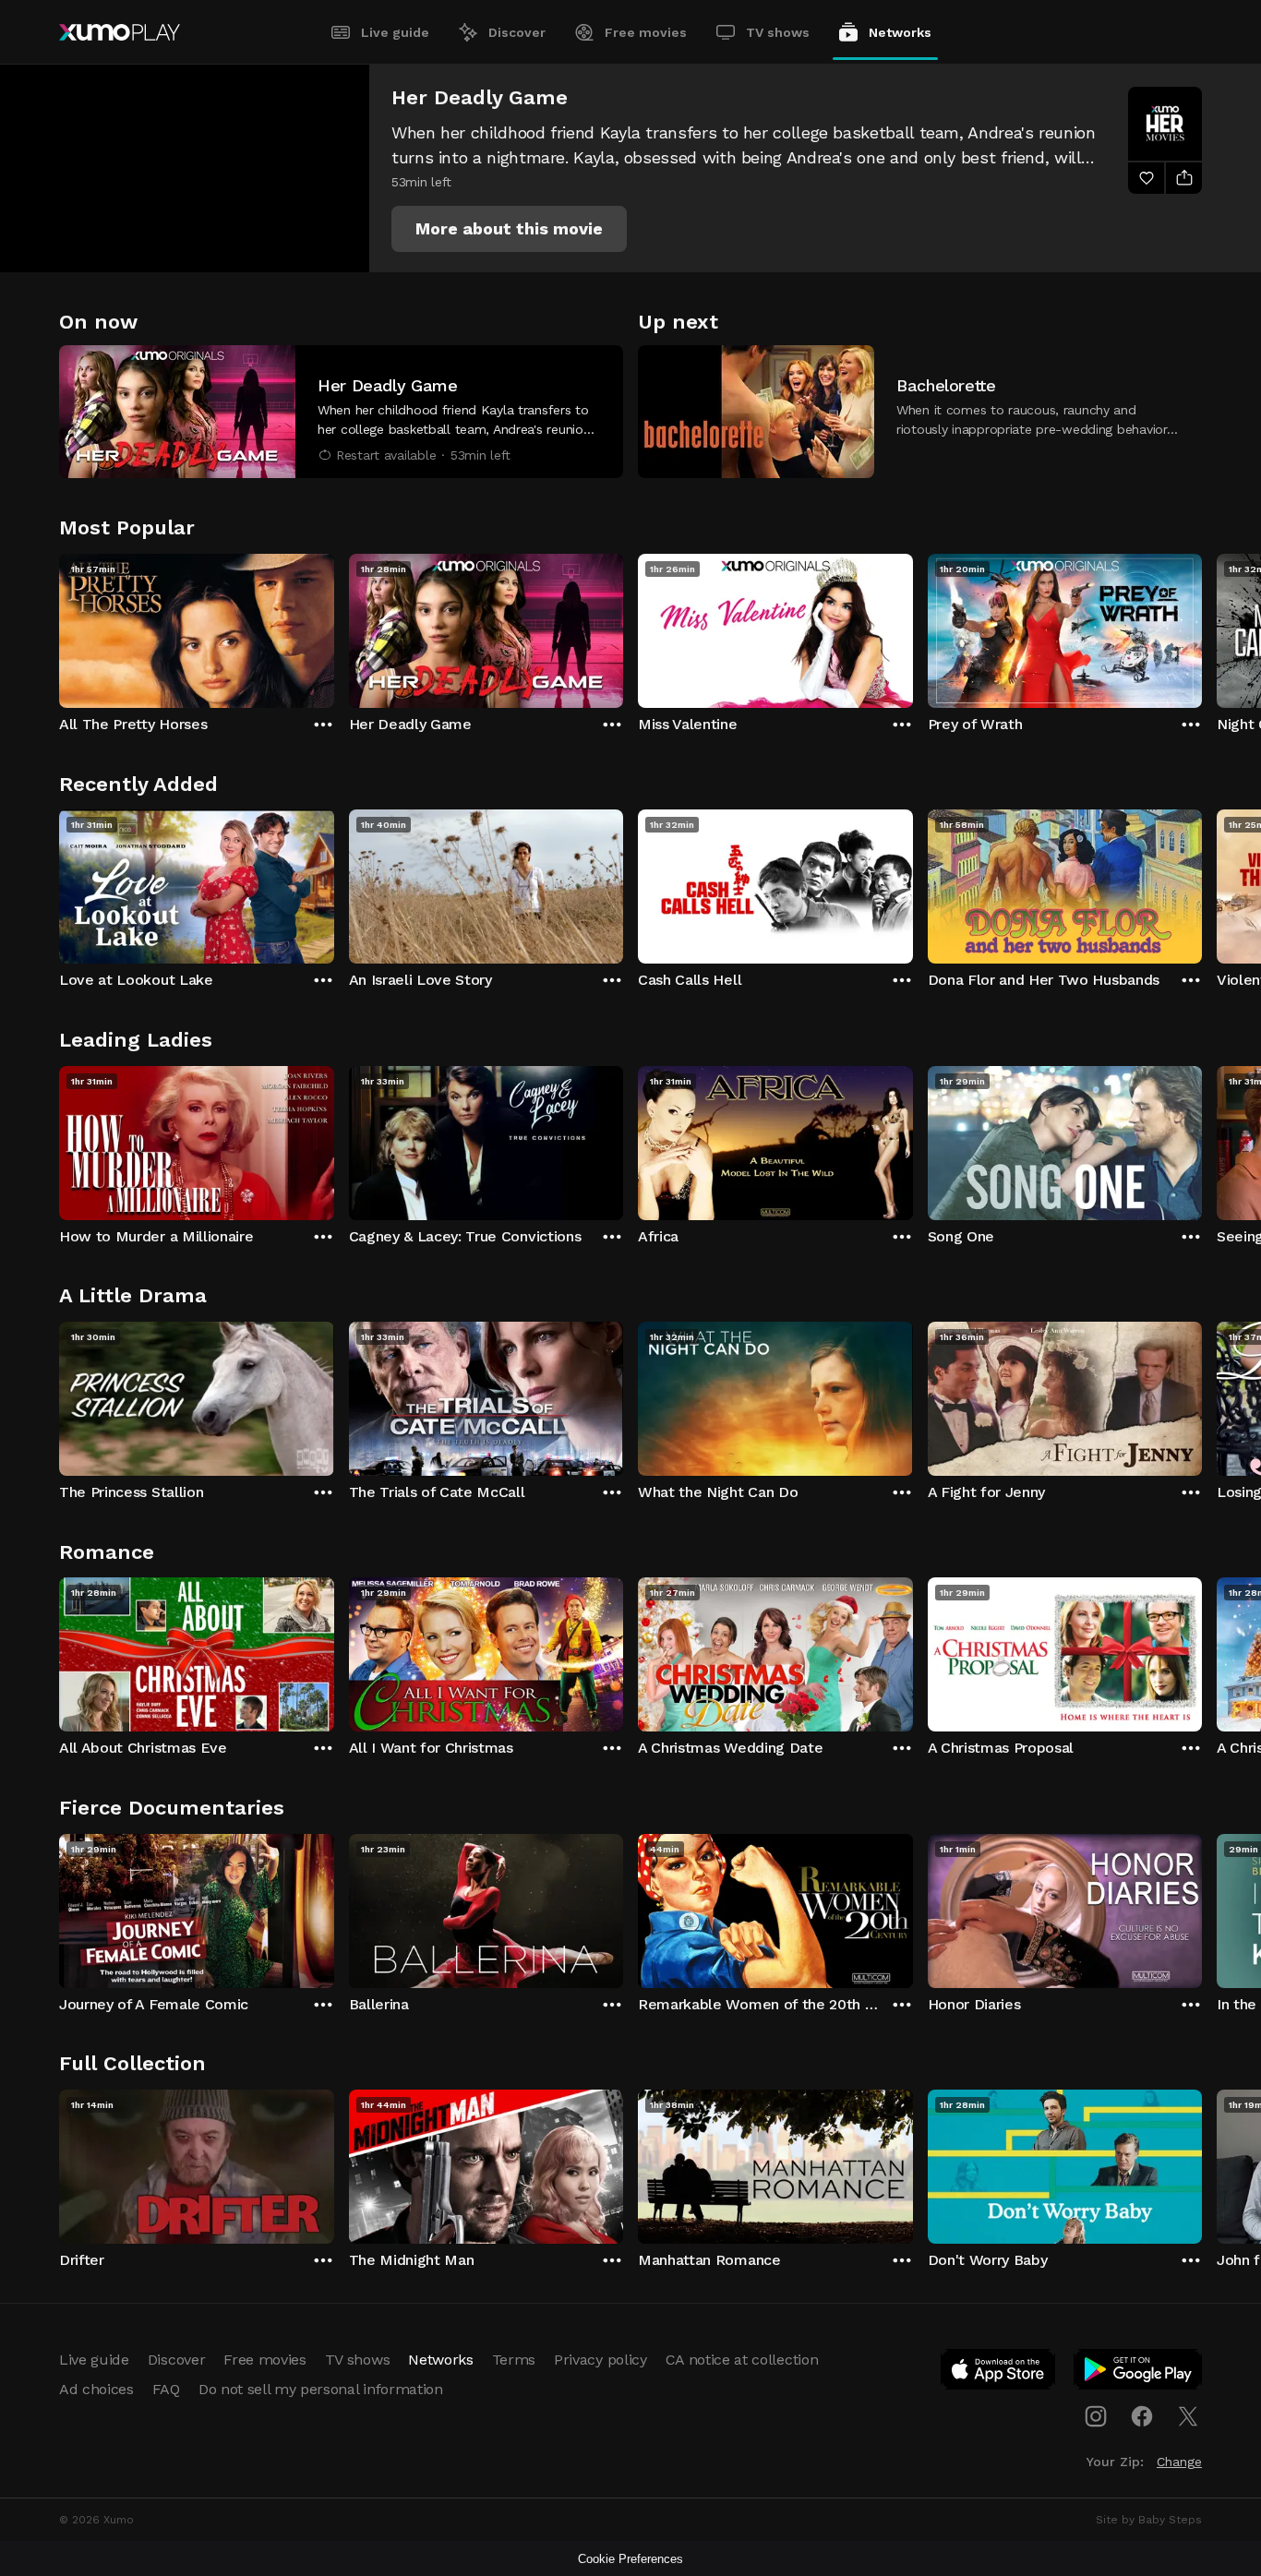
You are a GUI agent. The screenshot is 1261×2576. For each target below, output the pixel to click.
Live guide (395, 32)
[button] (509, 229)
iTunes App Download (999, 2373)
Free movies (646, 32)
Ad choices (96, 2389)
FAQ (166, 2389)
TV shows (778, 32)
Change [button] (1179, 2462)
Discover (517, 32)
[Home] (120, 32)
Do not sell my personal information (321, 2389)
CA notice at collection (742, 2360)
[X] (1188, 2416)
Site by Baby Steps (1149, 2520)
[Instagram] (1096, 2416)
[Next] (1202, 627)
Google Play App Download (1139, 2373)
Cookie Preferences (630, 2559)
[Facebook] (1142, 2416)
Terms (514, 2360)
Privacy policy (600, 2360)
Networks (900, 32)
